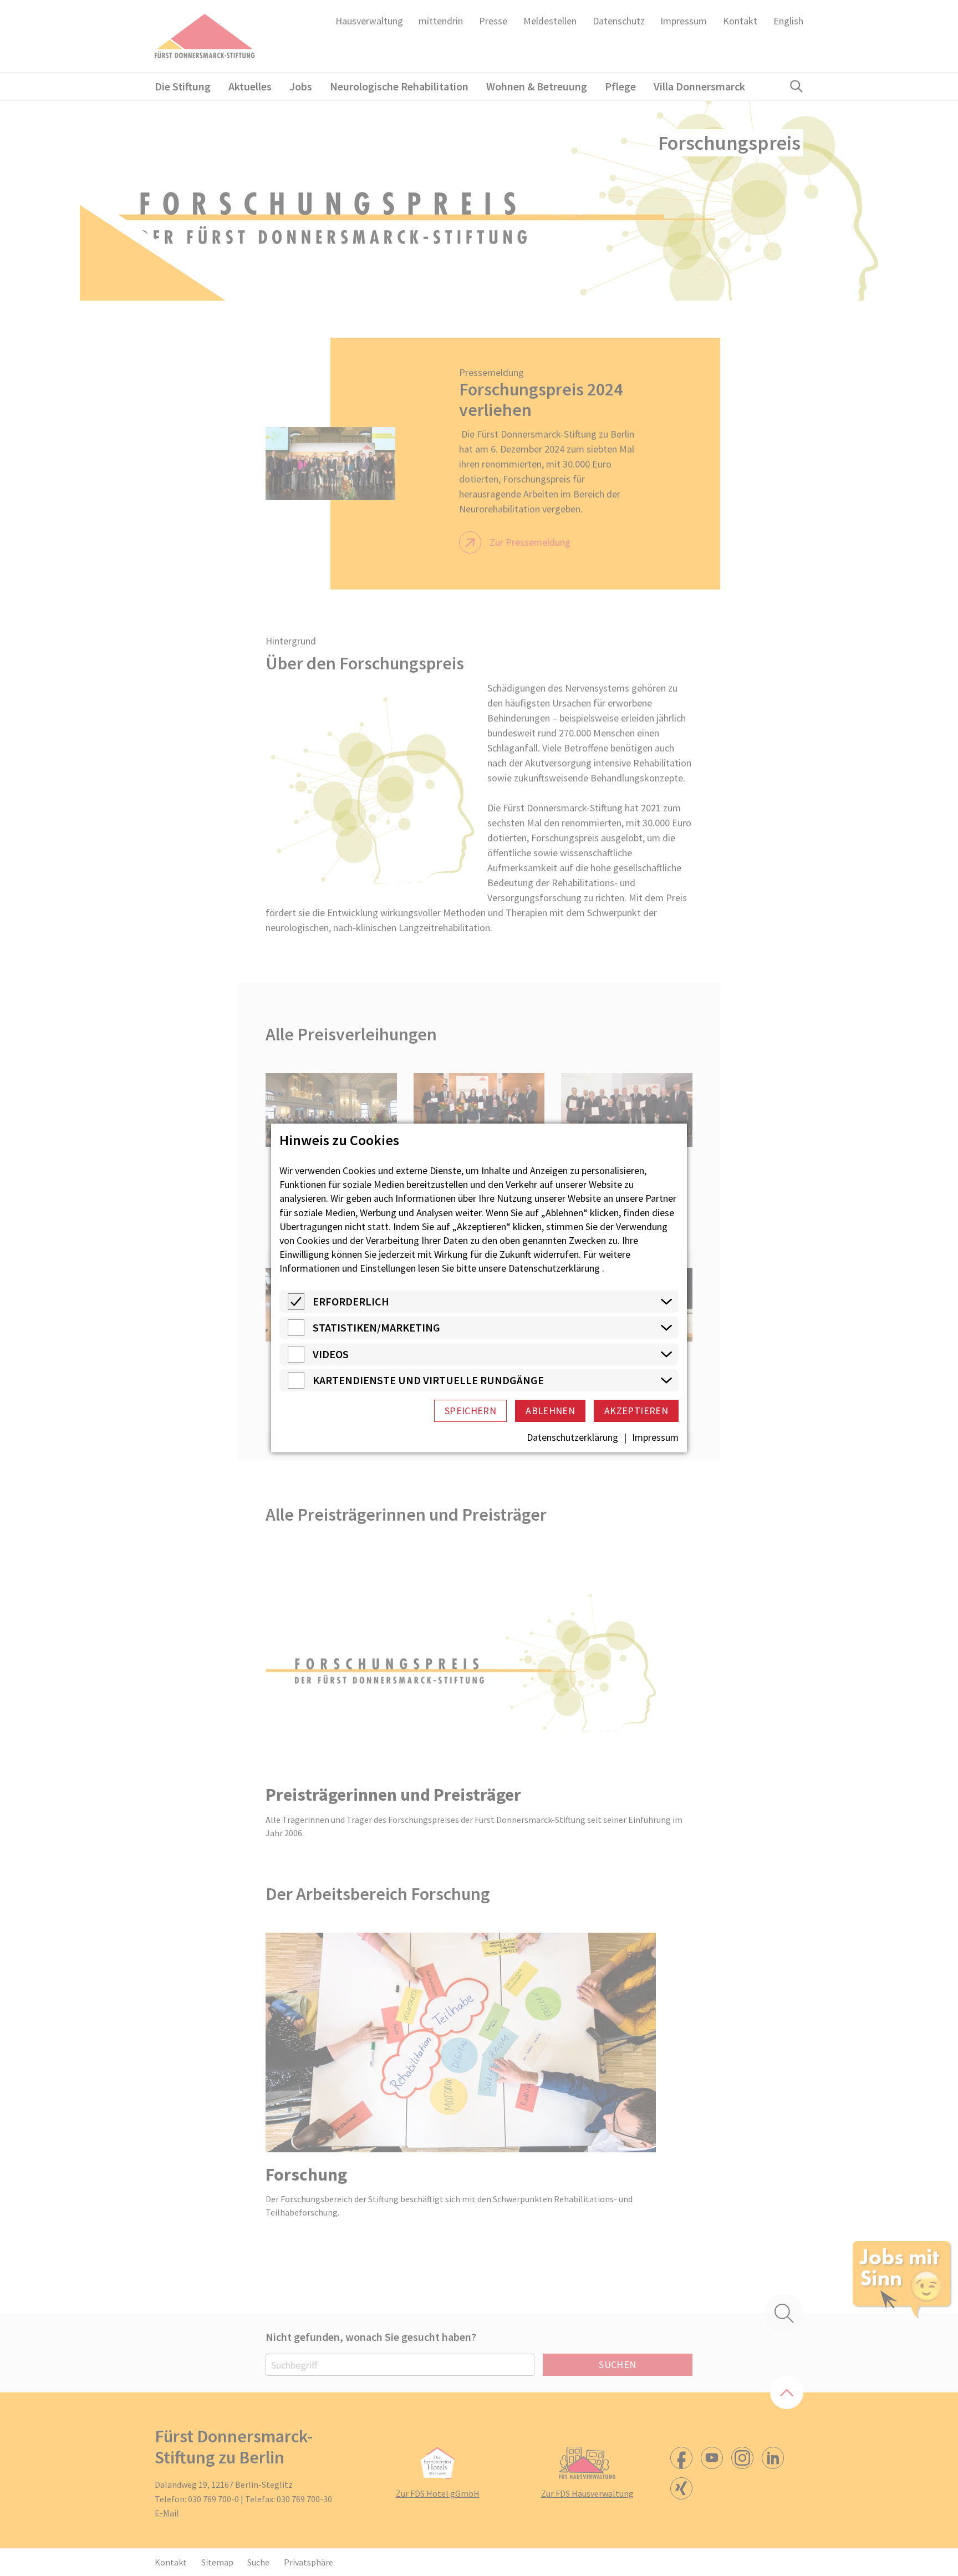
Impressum (655, 1437)
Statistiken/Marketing (376, 1327)
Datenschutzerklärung (554, 1268)
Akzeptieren (636, 1411)
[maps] (296, 1385)
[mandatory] (296, 1306)
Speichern (470, 1411)
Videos (331, 1354)
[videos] (296, 1359)
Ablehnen (550, 1411)
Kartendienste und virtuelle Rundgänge (428, 1380)
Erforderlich (351, 1301)
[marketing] (296, 1332)
